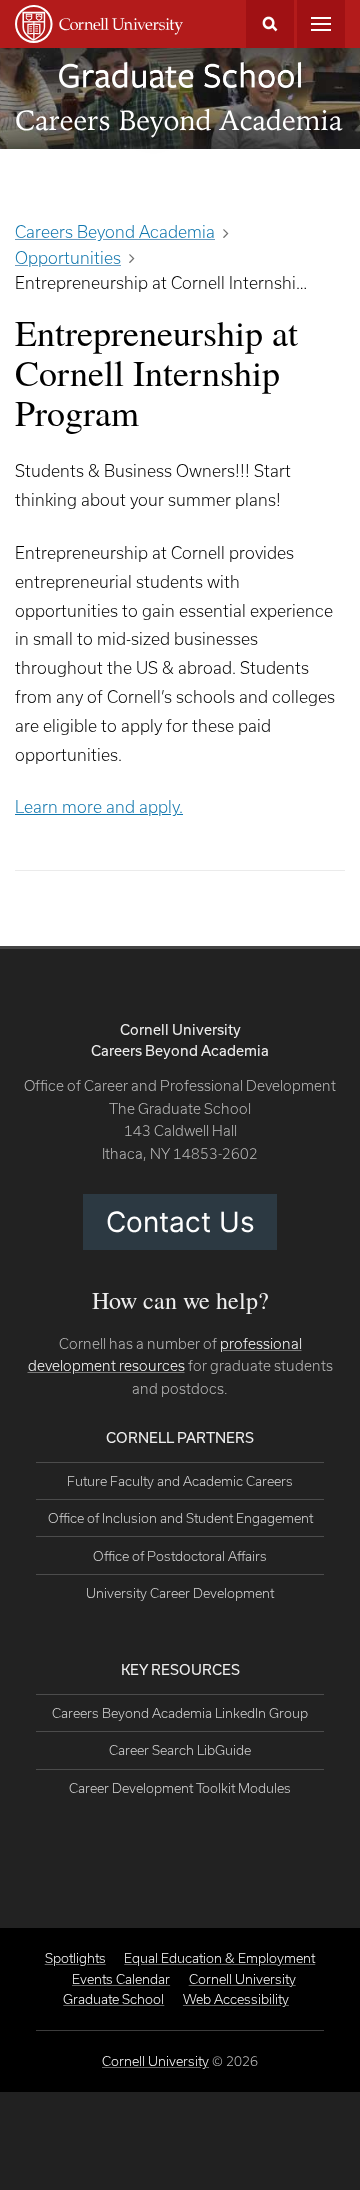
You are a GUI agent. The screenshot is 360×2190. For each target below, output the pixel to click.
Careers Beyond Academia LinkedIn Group (180, 1713)
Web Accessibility (236, 1999)
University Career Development (180, 1593)
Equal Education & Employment (219, 1958)
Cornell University (155, 2061)
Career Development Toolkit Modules (180, 1788)
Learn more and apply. (99, 806)
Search (270, 24)
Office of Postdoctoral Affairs (180, 1556)
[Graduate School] (180, 75)
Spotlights (75, 1958)
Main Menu (321, 24)
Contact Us (180, 1222)
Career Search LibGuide (180, 1750)
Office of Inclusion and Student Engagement (180, 1518)
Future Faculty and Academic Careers (180, 1481)
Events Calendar (121, 1979)
